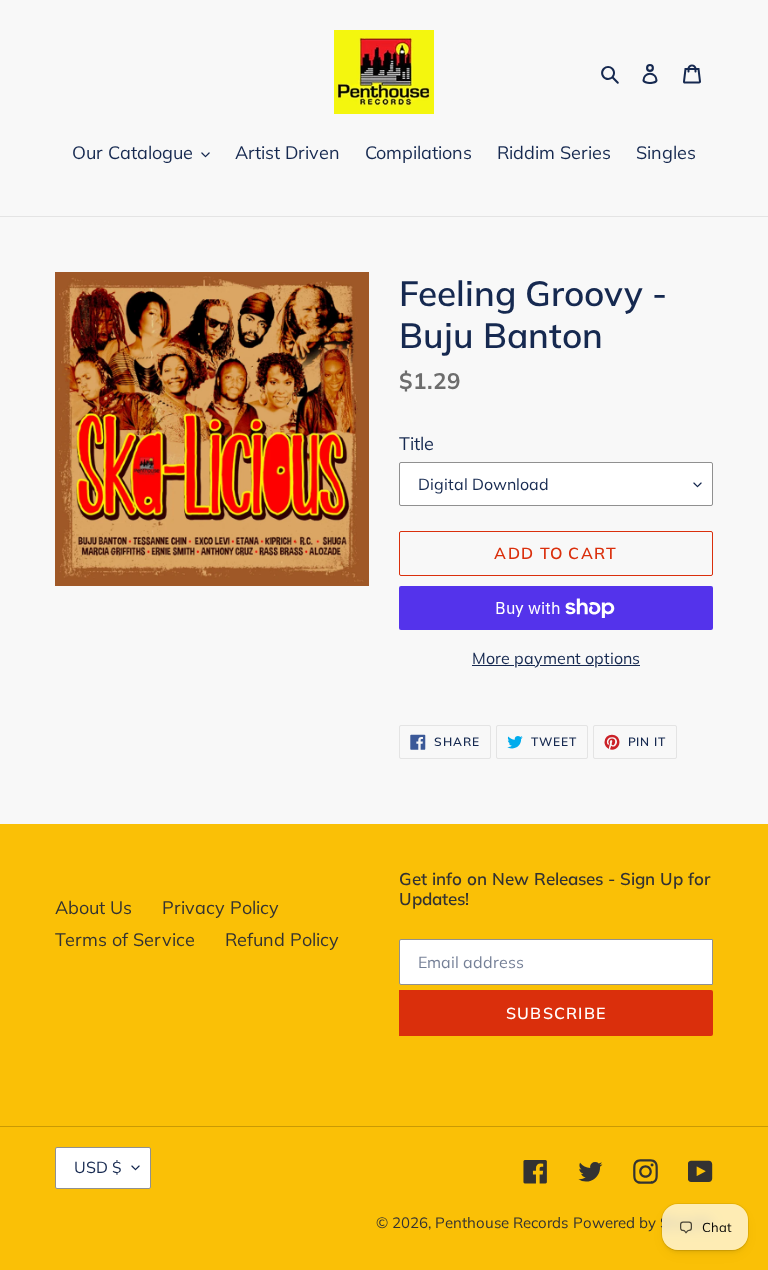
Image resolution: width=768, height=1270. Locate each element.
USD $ (98, 1167)
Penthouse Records (501, 1222)
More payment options (556, 658)
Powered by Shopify (643, 1222)
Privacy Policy (220, 907)
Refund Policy (282, 939)
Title (416, 443)
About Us (93, 907)
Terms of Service (125, 939)
